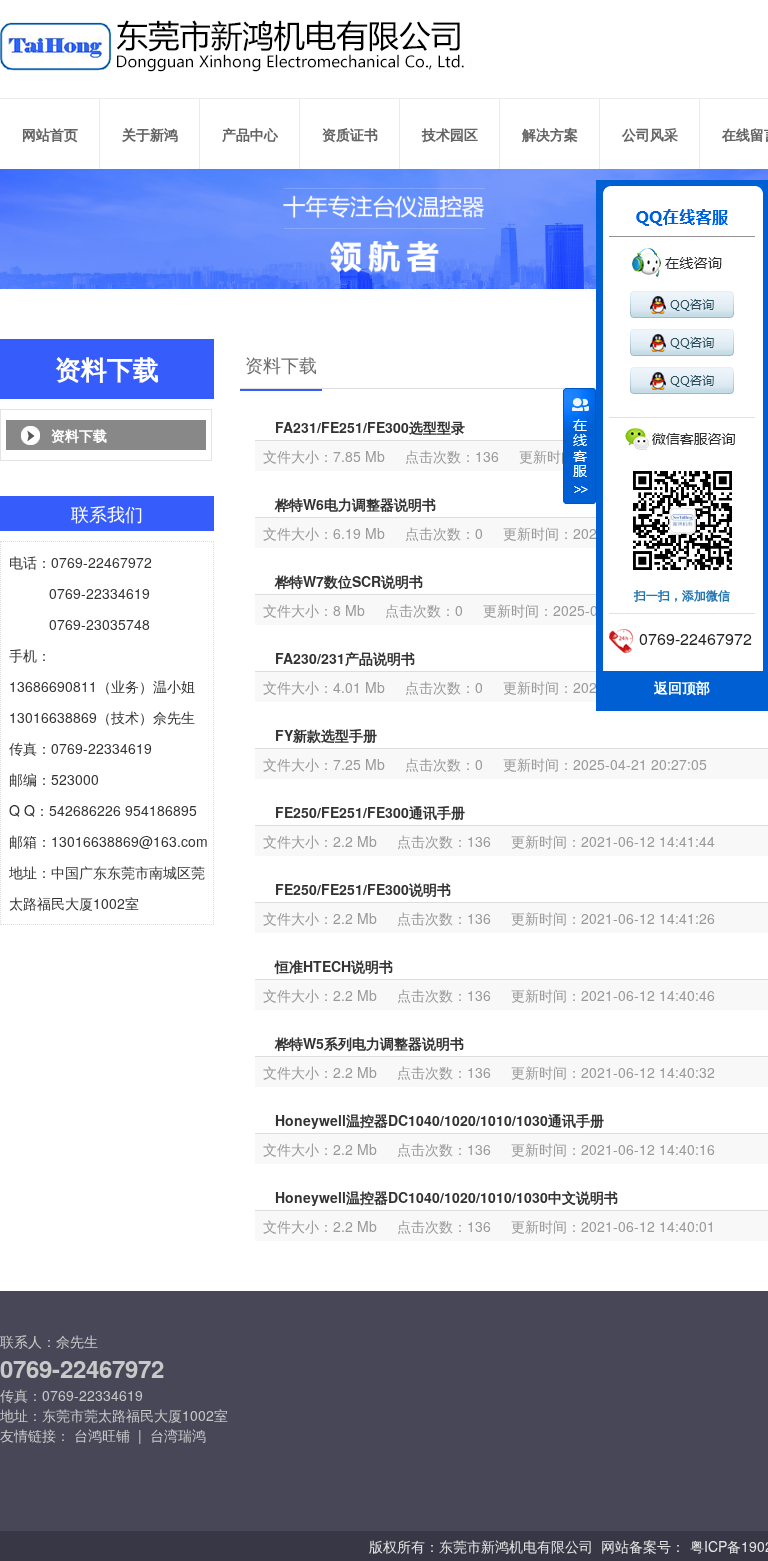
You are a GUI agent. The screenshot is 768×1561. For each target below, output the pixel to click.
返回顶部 (682, 687)
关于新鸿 (150, 134)
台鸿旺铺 (102, 1435)
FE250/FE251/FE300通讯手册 (370, 812)
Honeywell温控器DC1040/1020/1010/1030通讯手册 (439, 1120)
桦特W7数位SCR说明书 (349, 581)
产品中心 (250, 134)
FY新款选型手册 (326, 735)
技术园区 (450, 134)
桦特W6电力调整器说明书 (355, 504)
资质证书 (350, 134)
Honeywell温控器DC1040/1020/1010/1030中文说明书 (446, 1197)
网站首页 (50, 134)
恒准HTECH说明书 (334, 966)
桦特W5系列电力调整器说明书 (369, 1043)
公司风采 (650, 134)
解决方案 (550, 134)
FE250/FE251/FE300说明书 (363, 889)
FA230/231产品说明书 (345, 658)
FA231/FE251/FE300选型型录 (370, 427)
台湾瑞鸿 (178, 1435)
